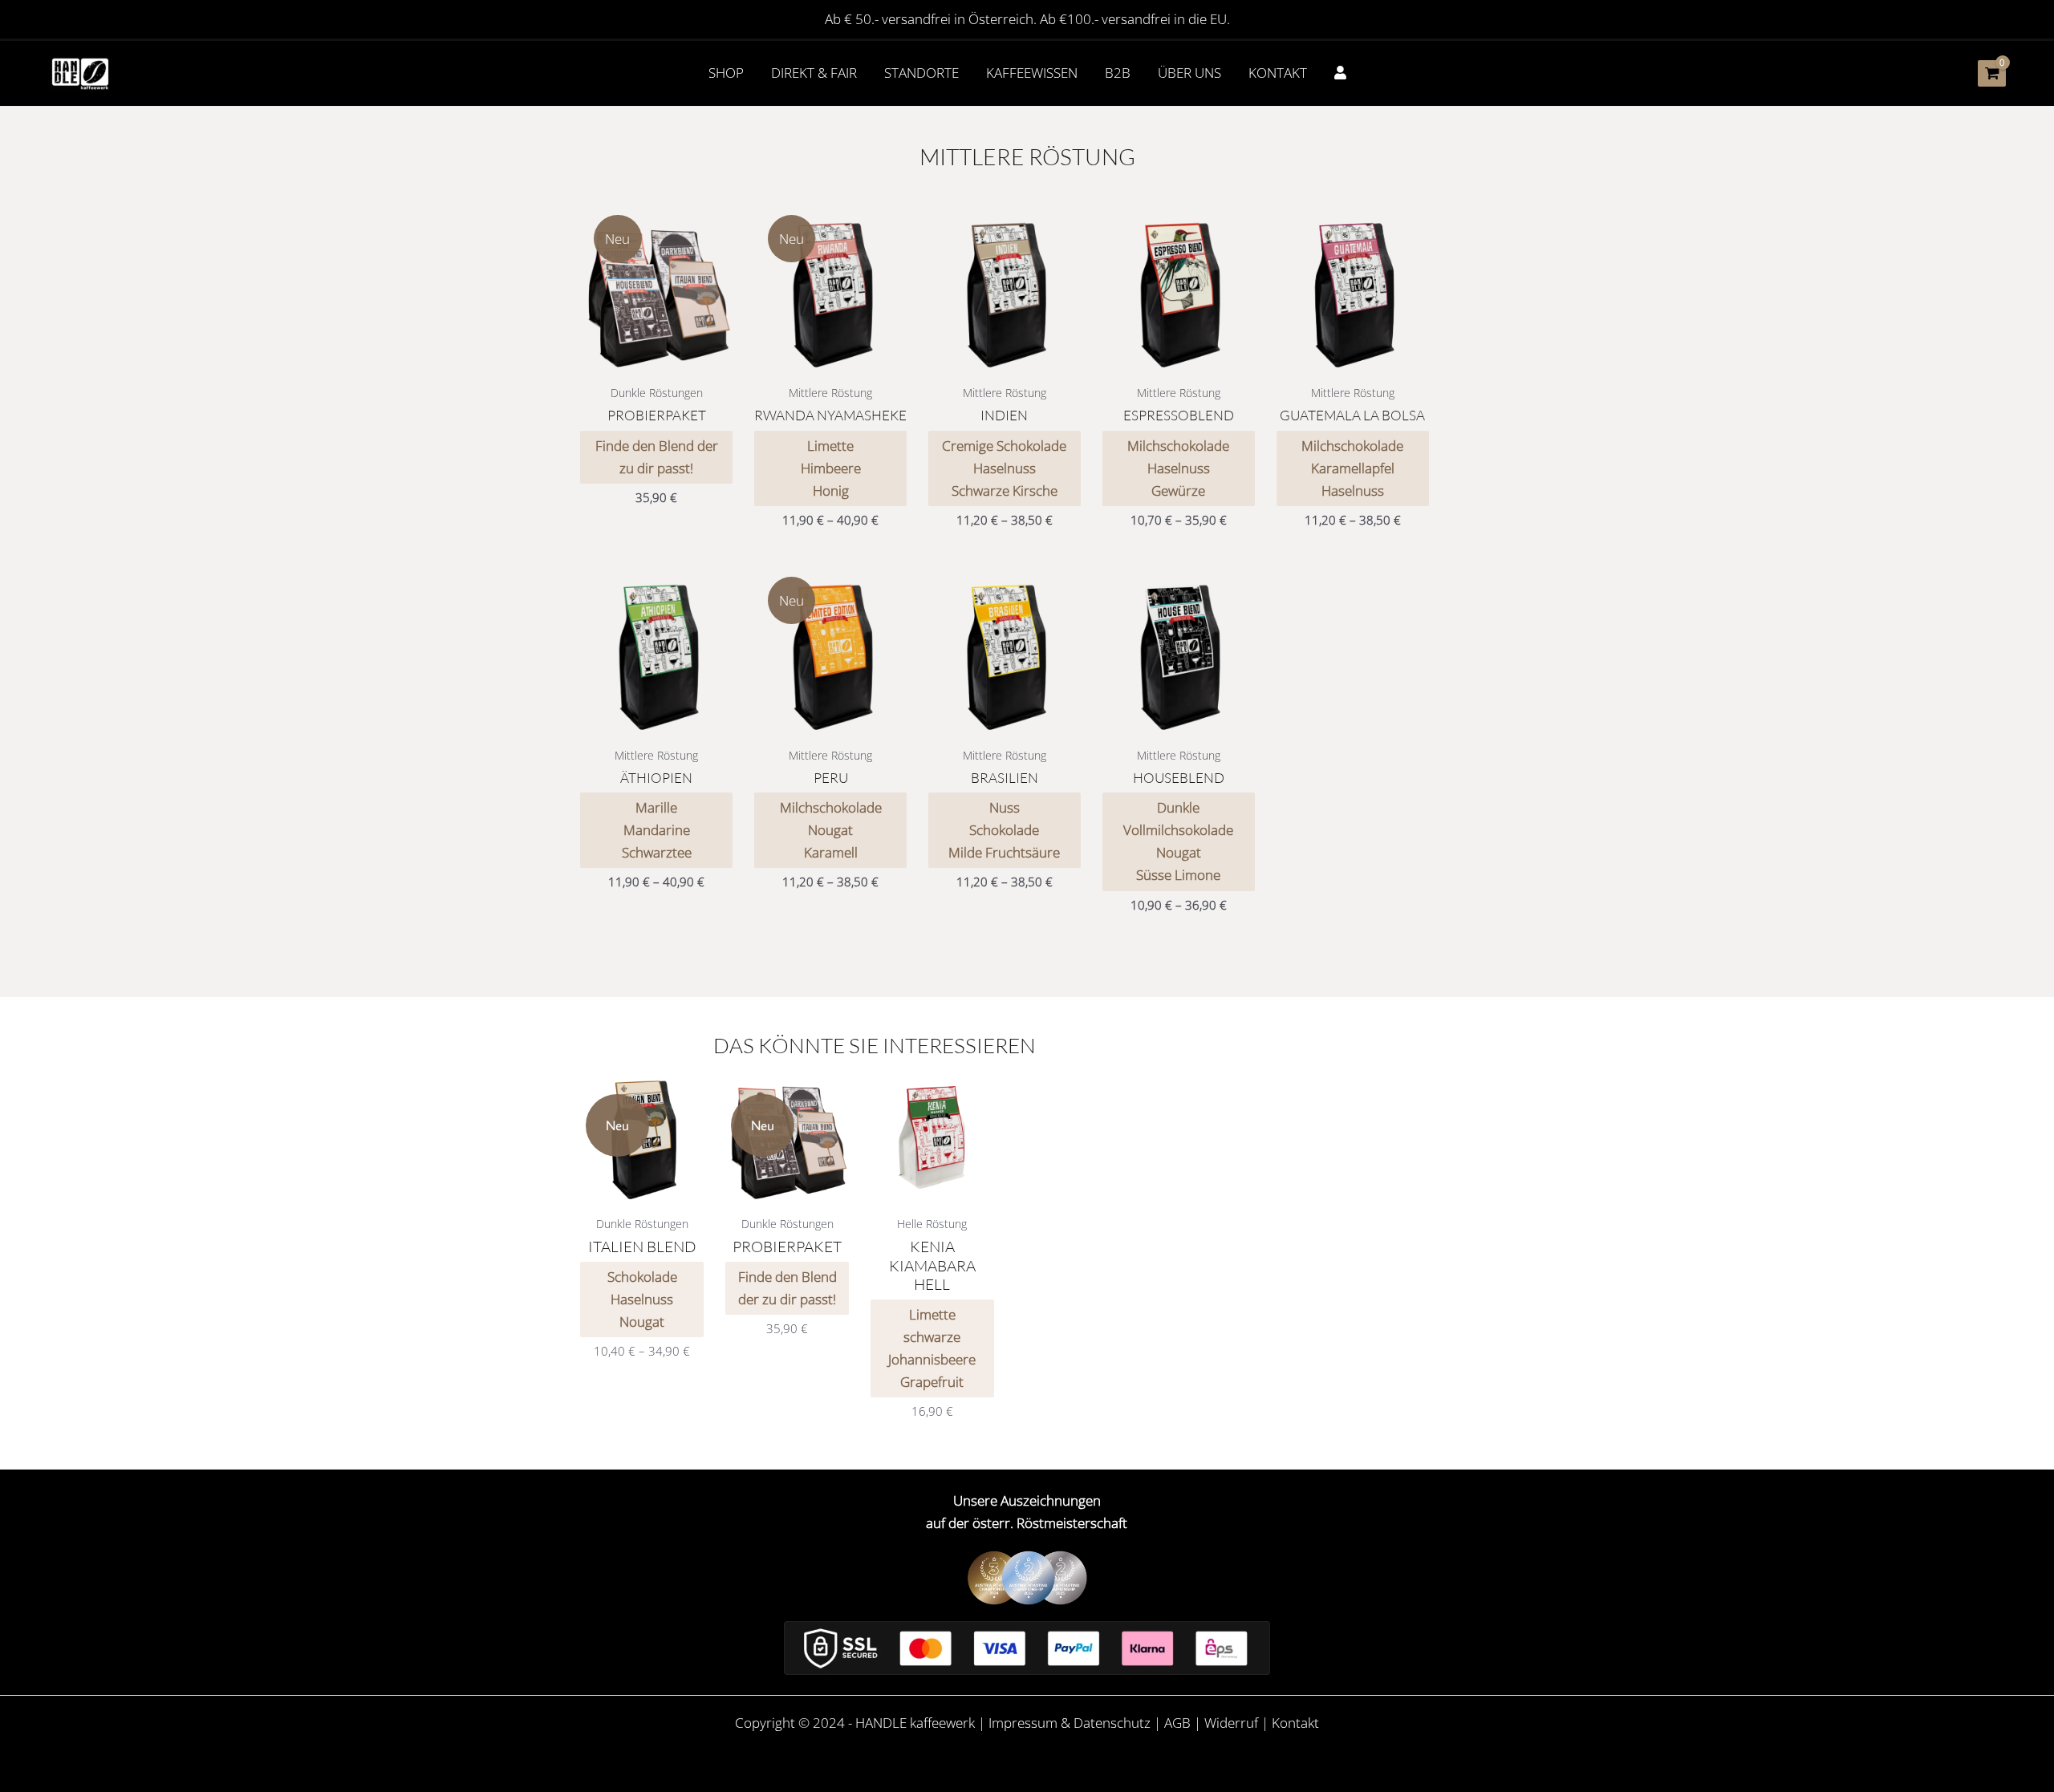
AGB (1177, 1723)
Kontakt (1295, 1723)
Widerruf (1231, 1723)
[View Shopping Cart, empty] (1992, 73)
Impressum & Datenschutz (1070, 1723)
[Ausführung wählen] (720, 243)
